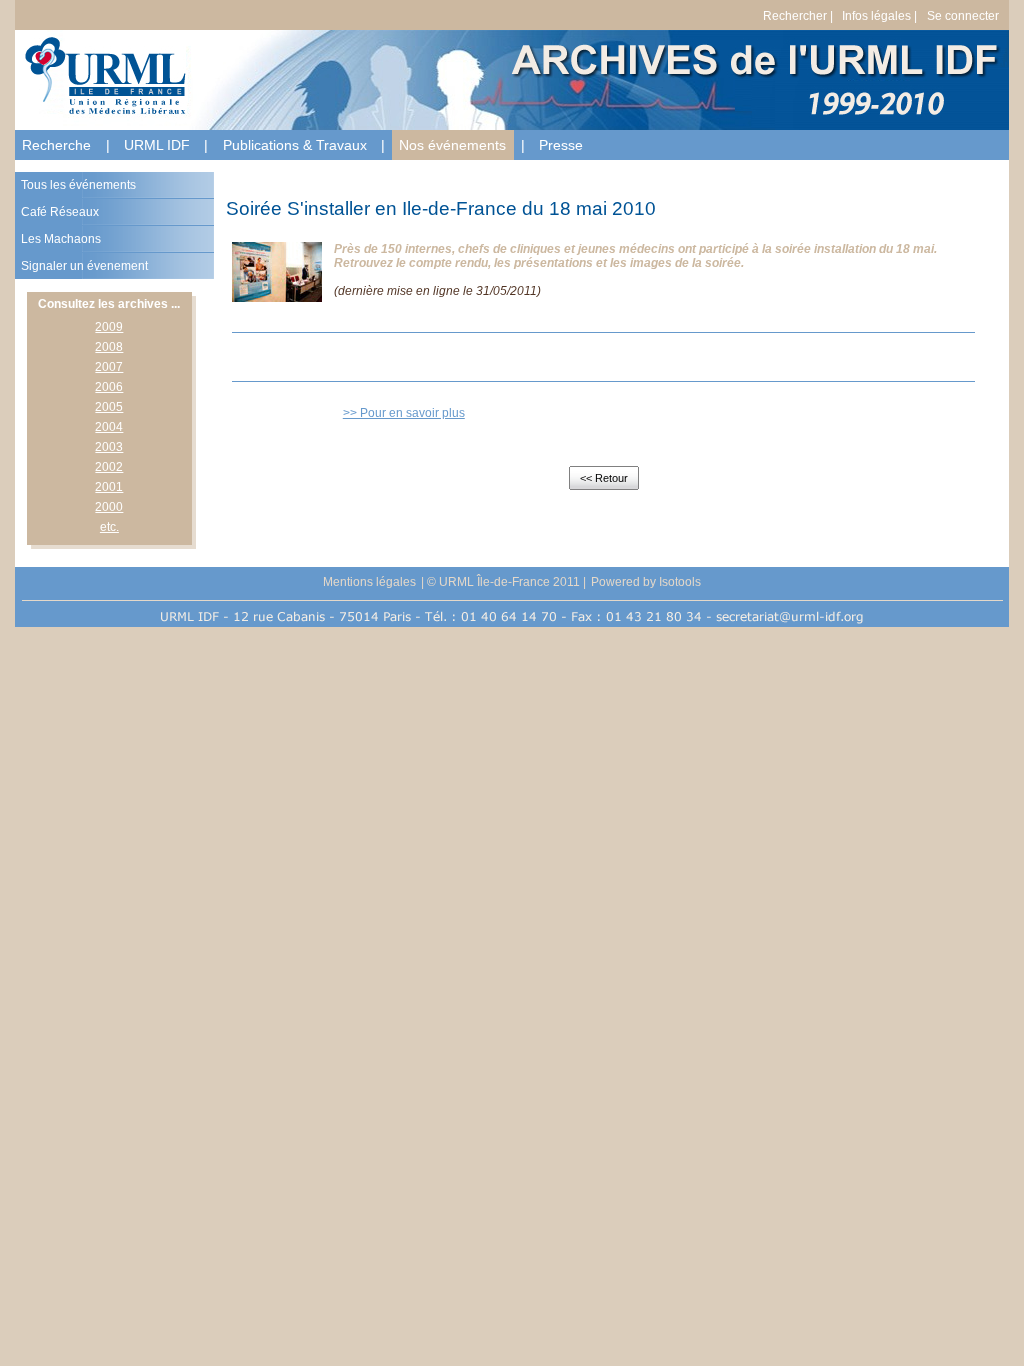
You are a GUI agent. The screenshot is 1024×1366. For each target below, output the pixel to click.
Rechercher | (798, 16)
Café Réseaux (60, 212)
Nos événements (452, 145)
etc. (109, 527)
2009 (109, 327)
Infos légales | (879, 16)
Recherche (56, 145)
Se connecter (963, 16)
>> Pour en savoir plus (404, 413)
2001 (109, 487)
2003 (109, 447)
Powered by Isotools (646, 582)
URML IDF (157, 145)
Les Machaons (61, 239)
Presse (561, 145)
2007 (109, 367)
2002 (109, 467)
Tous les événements (78, 185)
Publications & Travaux (295, 145)
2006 (109, 387)
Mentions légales (369, 582)
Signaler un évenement (84, 266)
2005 (109, 407)
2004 (109, 427)
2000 (109, 507)
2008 (109, 347)
